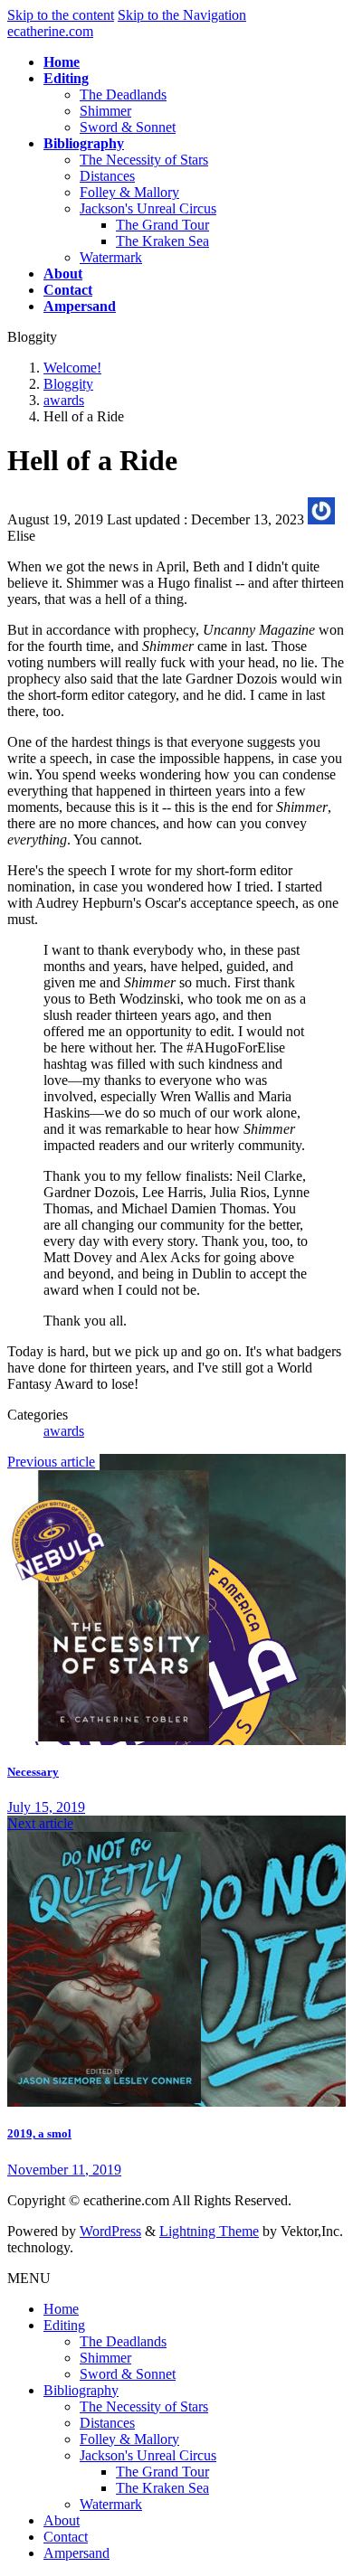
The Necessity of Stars (144, 160)
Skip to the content (61, 15)
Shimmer (105, 111)
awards (64, 1431)
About (62, 2520)
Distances (107, 176)
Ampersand (76, 2553)
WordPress (110, 2231)
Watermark (111, 257)
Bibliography (81, 2390)
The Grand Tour (162, 225)
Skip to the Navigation (182, 15)
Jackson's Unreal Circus (148, 208)
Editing (64, 2325)
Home (61, 2309)
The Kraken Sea (162, 241)
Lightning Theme (209, 2231)
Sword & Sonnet (128, 127)
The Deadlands (123, 94)
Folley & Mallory (129, 192)
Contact (66, 2537)
